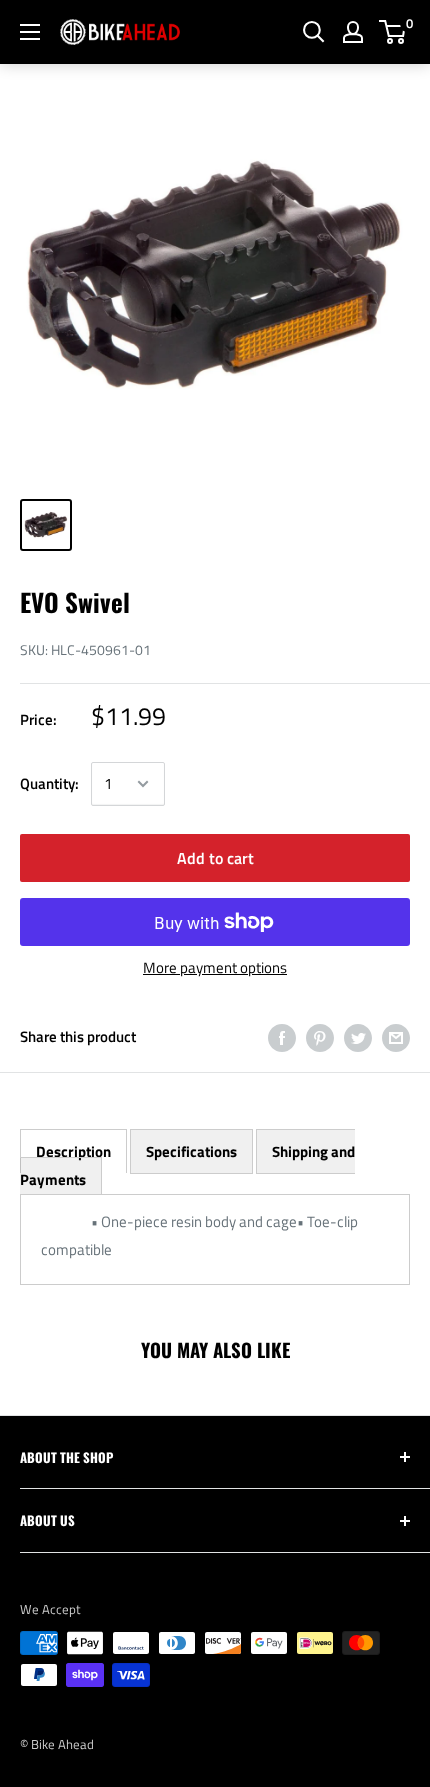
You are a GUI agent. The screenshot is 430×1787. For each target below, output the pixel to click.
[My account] (353, 32)
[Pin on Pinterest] (320, 1037)
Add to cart (215, 858)
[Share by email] (396, 1037)
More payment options (215, 967)
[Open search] (314, 32)
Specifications (191, 1151)
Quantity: (49, 783)
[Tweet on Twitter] (358, 1037)
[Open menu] (30, 32)
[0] (393, 32)
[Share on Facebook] (282, 1037)
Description (73, 1151)
